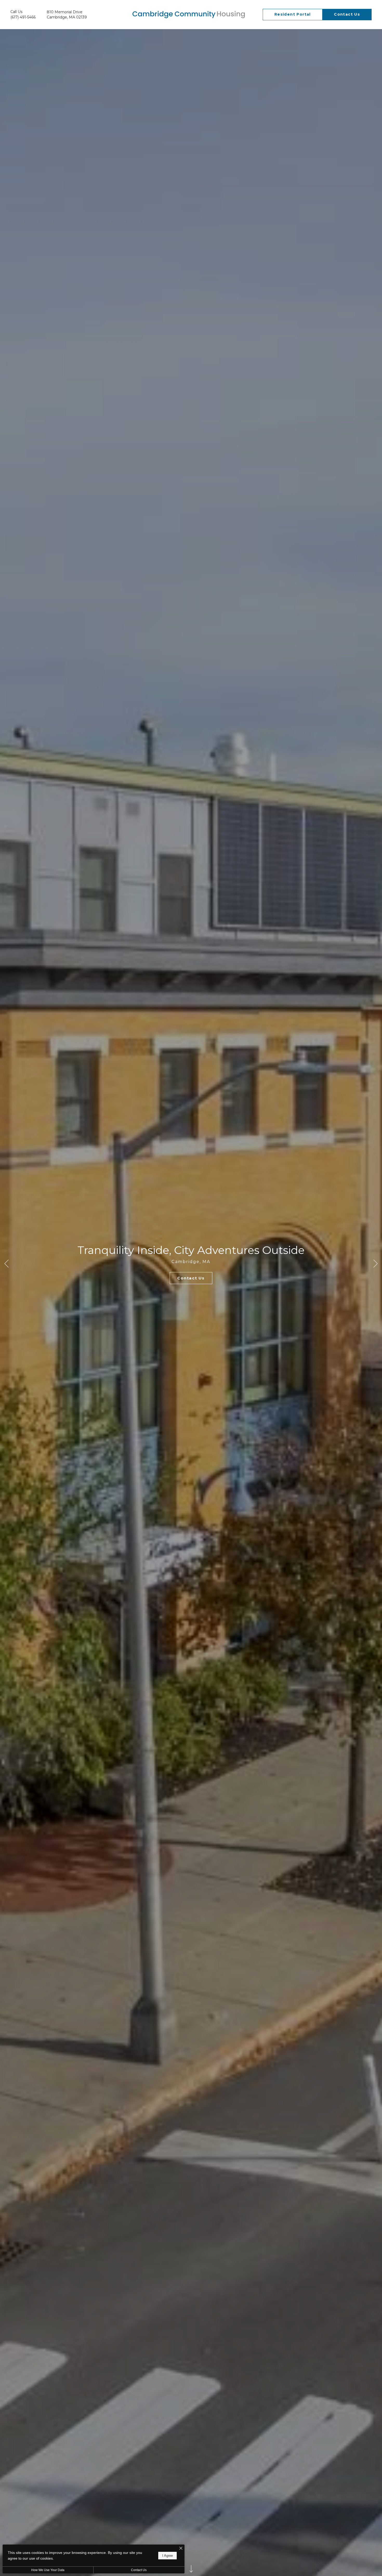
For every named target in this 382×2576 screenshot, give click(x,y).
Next (376, 1264)
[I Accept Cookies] (181, 2549)
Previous (6, 1264)
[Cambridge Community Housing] (189, 15)
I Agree (167, 2556)
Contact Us (139, 2570)
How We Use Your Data (48, 2570)
